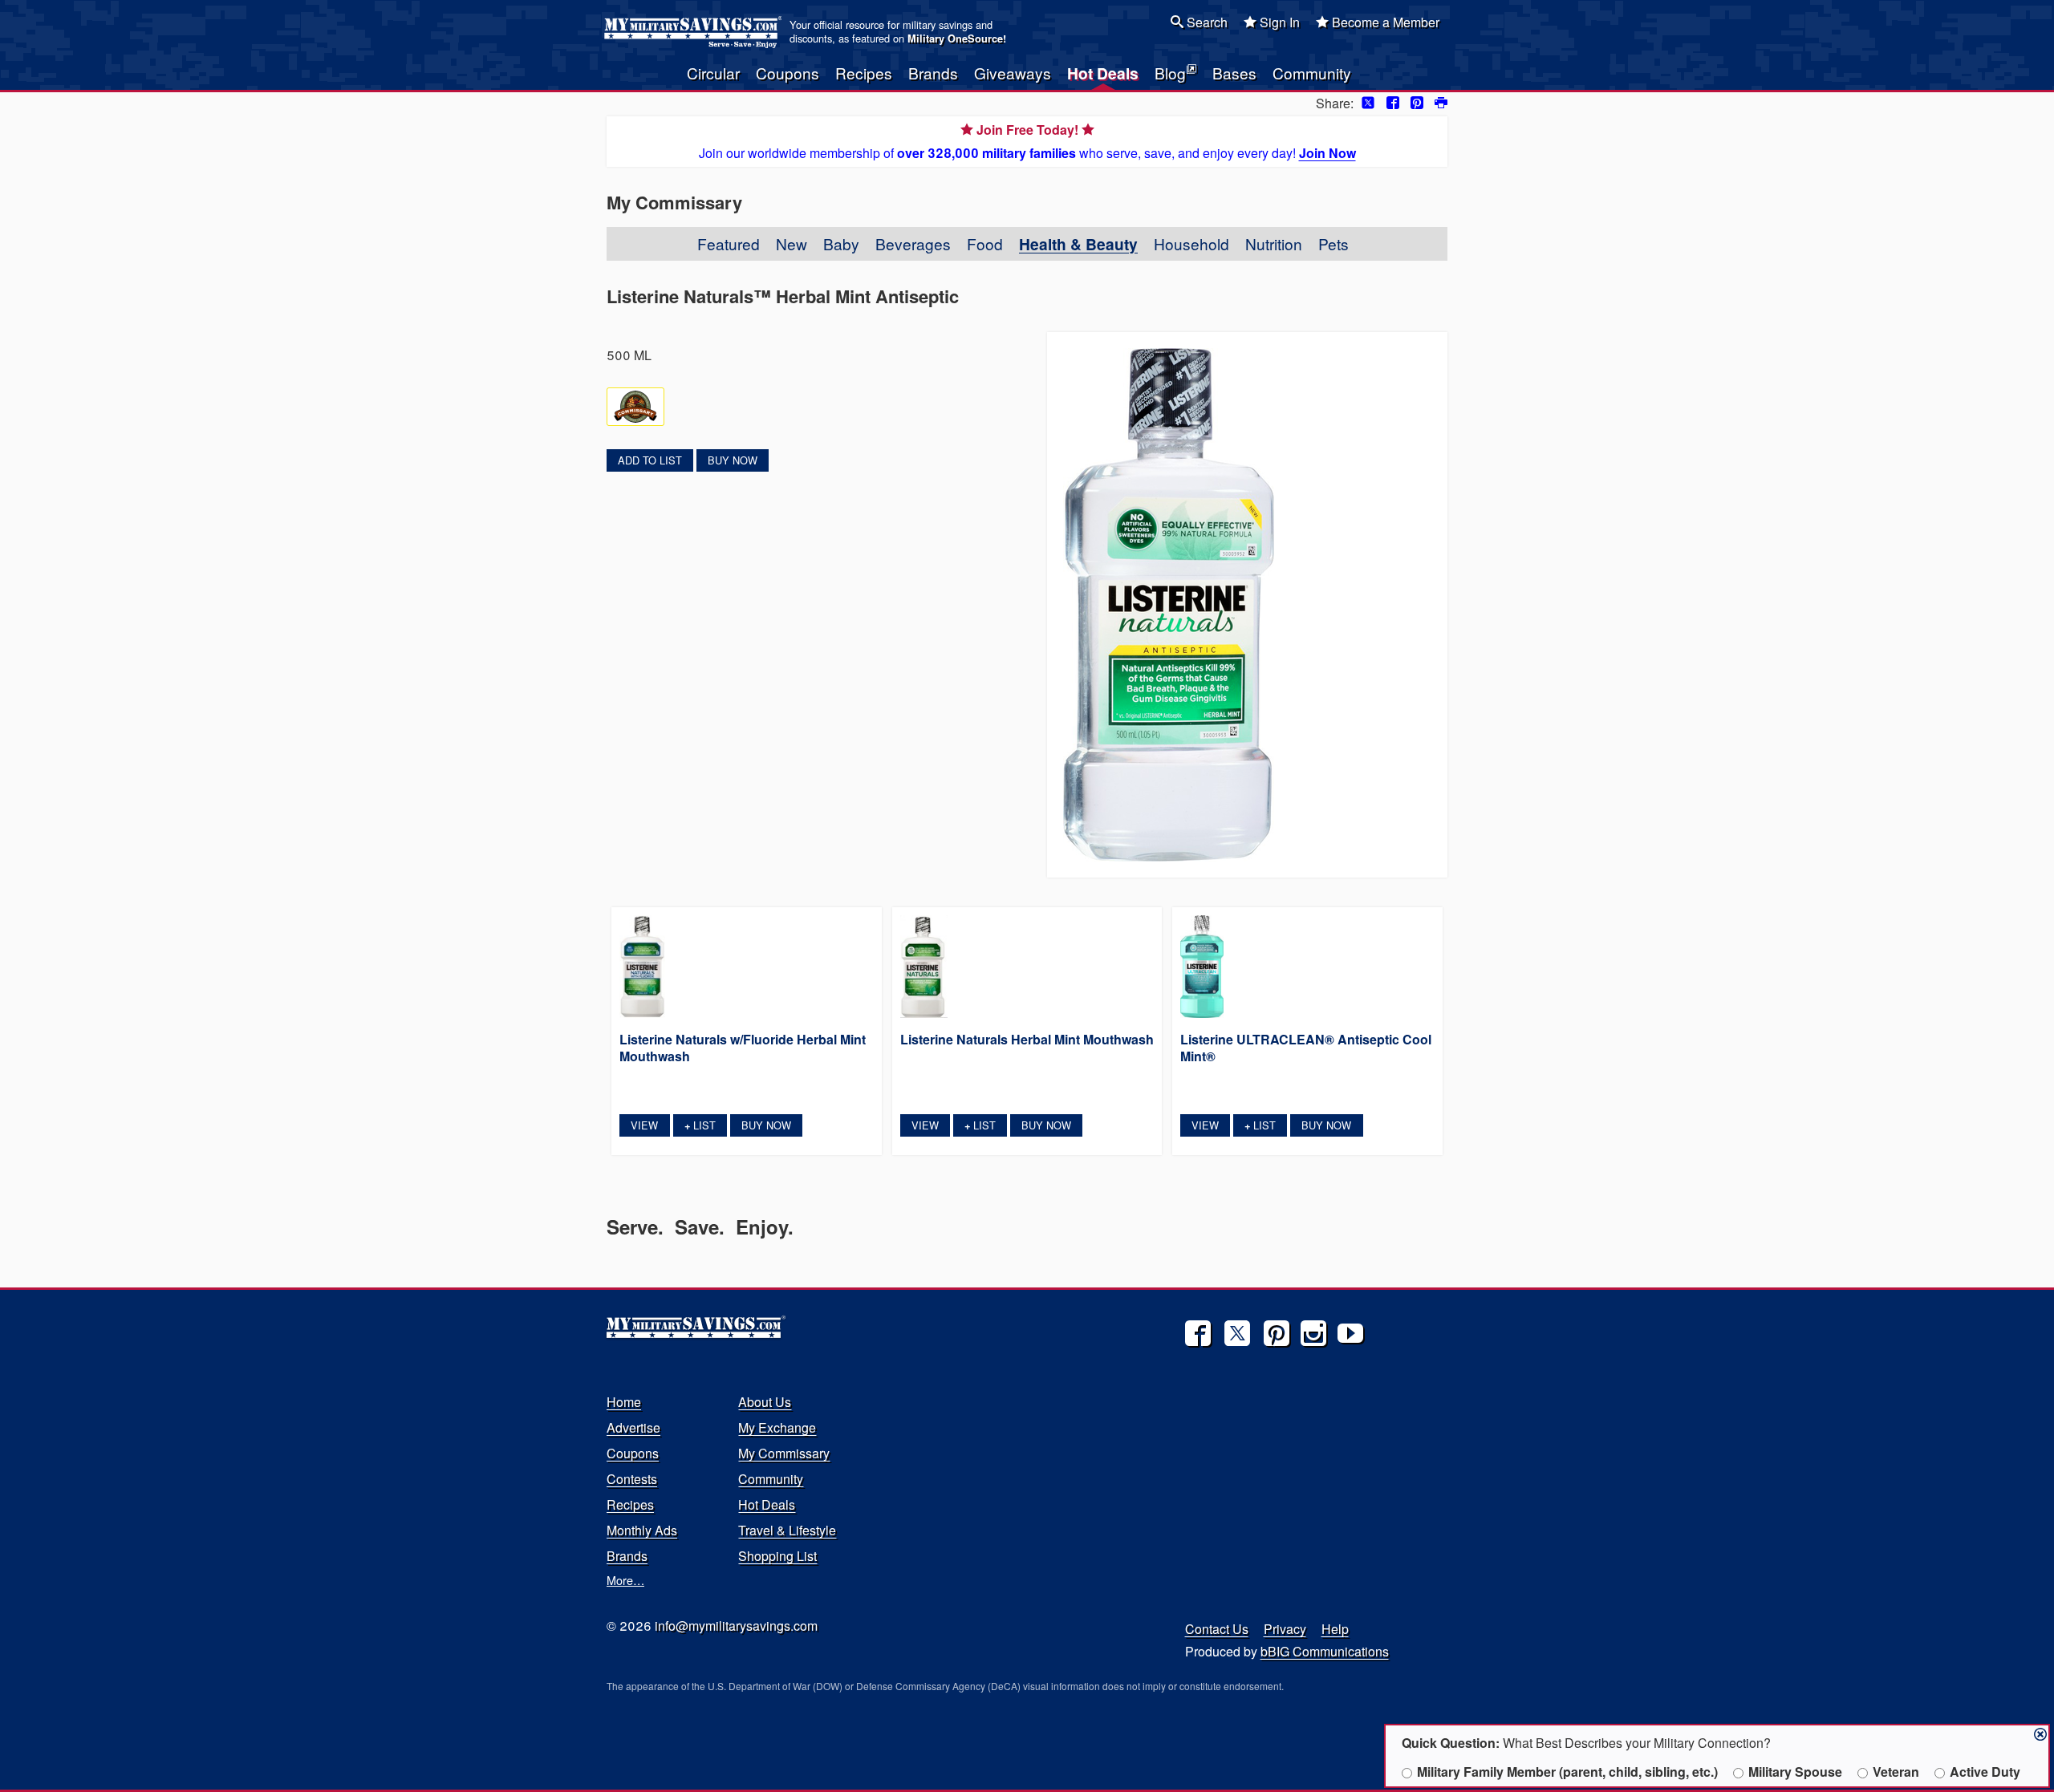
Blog (1170, 73)
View (644, 1125)
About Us (765, 1402)
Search (1206, 22)
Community (1312, 73)
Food (985, 243)
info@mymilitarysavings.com (736, 1626)
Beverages (913, 243)
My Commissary (784, 1453)
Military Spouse (1795, 1772)
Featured (729, 243)
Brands (933, 73)
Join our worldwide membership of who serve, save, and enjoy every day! (1027, 141)
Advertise (633, 1427)
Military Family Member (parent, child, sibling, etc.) (1567, 1772)
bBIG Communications (1325, 1651)
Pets (1333, 243)
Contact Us (1217, 1629)
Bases (1234, 73)
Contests (632, 1479)
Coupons (788, 73)
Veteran (1896, 1772)
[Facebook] (1198, 1333)
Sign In (1278, 22)
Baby (841, 243)
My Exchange (777, 1427)
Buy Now (733, 460)
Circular (713, 73)
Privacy (1285, 1629)
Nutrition (1274, 243)
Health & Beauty (1078, 244)
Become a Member (1384, 22)
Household (1191, 243)
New (792, 243)
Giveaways (1013, 73)
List (700, 1125)
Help (1335, 1629)
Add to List (650, 460)
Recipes (864, 73)
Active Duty (1985, 1772)
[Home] (695, 32)
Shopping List (777, 1556)
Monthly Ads (642, 1530)
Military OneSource (955, 39)
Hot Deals (1103, 73)
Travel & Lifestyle (787, 1530)
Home (624, 1402)
